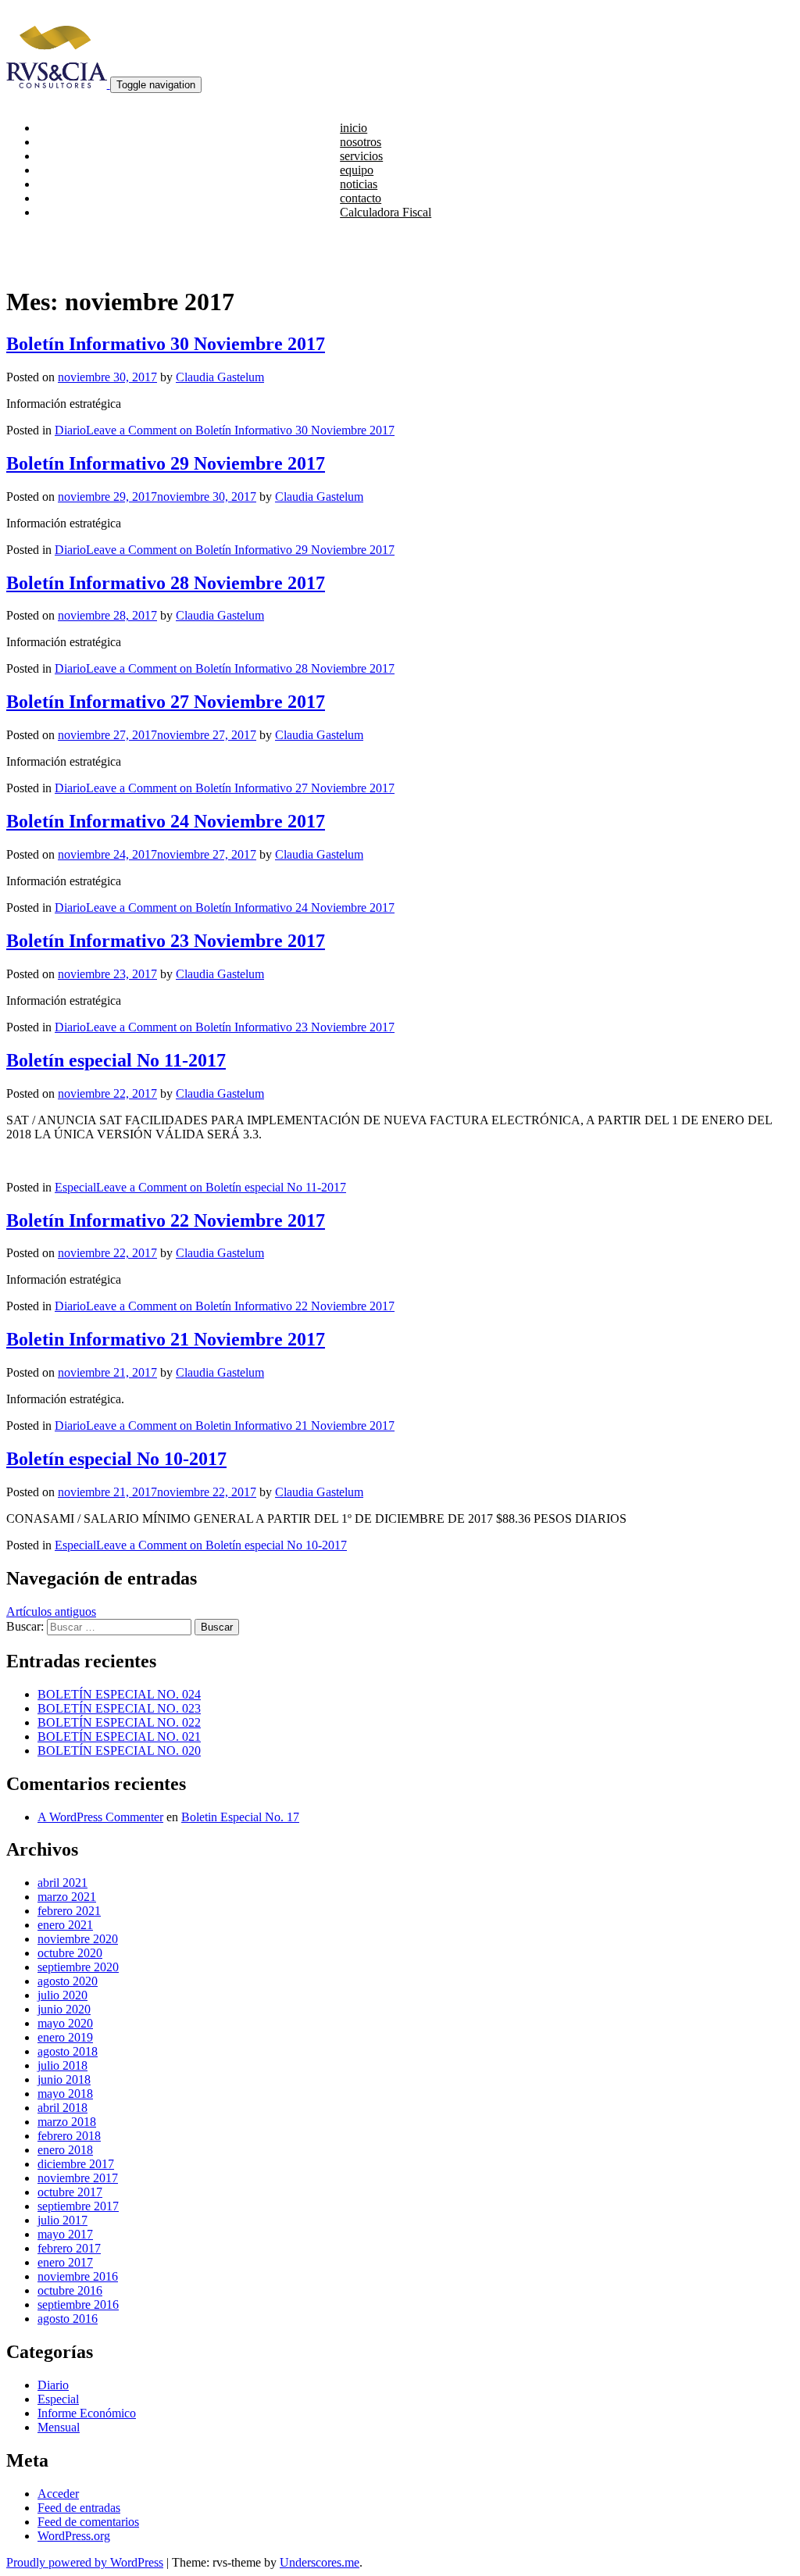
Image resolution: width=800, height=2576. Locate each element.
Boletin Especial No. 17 (240, 1817)
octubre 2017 (70, 2192)
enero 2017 (65, 2262)
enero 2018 (65, 2150)
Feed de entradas (79, 2508)
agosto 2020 (68, 1981)
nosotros (361, 142)
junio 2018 (64, 2079)
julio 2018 (62, 2065)
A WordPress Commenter (100, 1817)
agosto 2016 (68, 2319)
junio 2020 (64, 2009)
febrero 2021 (69, 1911)
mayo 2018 (65, 2094)
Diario (70, 430)
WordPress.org (74, 2536)
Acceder (58, 2494)
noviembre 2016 (78, 2276)
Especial (75, 1187)
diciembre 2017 (76, 2164)
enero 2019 (65, 2037)
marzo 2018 (67, 2122)
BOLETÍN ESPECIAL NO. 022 (119, 1722)
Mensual (59, 2427)
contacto (361, 198)
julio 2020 (62, 1995)
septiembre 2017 (78, 2206)
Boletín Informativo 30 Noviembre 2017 (166, 344)
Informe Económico (87, 2413)
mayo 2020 (65, 2023)
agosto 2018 (68, 2051)
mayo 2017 (65, 2234)
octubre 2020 (70, 1953)
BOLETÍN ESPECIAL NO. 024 (119, 1694)
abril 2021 (62, 1883)
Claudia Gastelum (220, 377)
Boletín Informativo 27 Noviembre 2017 (166, 702)
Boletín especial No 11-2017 (116, 1060)
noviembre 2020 (78, 1939)
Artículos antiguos (51, 1611)
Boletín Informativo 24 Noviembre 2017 (166, 821)
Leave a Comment (240, 430)
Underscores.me (320, 2562)
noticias (359, 184)
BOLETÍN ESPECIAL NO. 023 (119, 1708)
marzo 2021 (67, 1897)
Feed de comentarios (88, 2522)
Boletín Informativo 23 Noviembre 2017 (166, 941)
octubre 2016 (70, 2290)
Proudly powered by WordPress (85, 2562)
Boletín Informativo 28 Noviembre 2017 (166, 583)
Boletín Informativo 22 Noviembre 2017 (166, 1220)
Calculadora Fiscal (386, 212)
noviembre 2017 (78, 2178)
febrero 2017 (69, 2248)
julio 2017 (62, 2220)
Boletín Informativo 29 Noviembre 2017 (166, 463)
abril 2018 (62, 2108)
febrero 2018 (69, 2136)
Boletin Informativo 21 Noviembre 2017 (166, 1339)
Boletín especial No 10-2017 (116, 1459)
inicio (354, 128)
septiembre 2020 (78, 1967)
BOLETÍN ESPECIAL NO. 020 (119, 1751)
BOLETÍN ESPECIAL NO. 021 (119, 1736)
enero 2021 (65, 1925)
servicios (361, 156)
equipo (357, 170)
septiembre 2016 (78, 2304)
